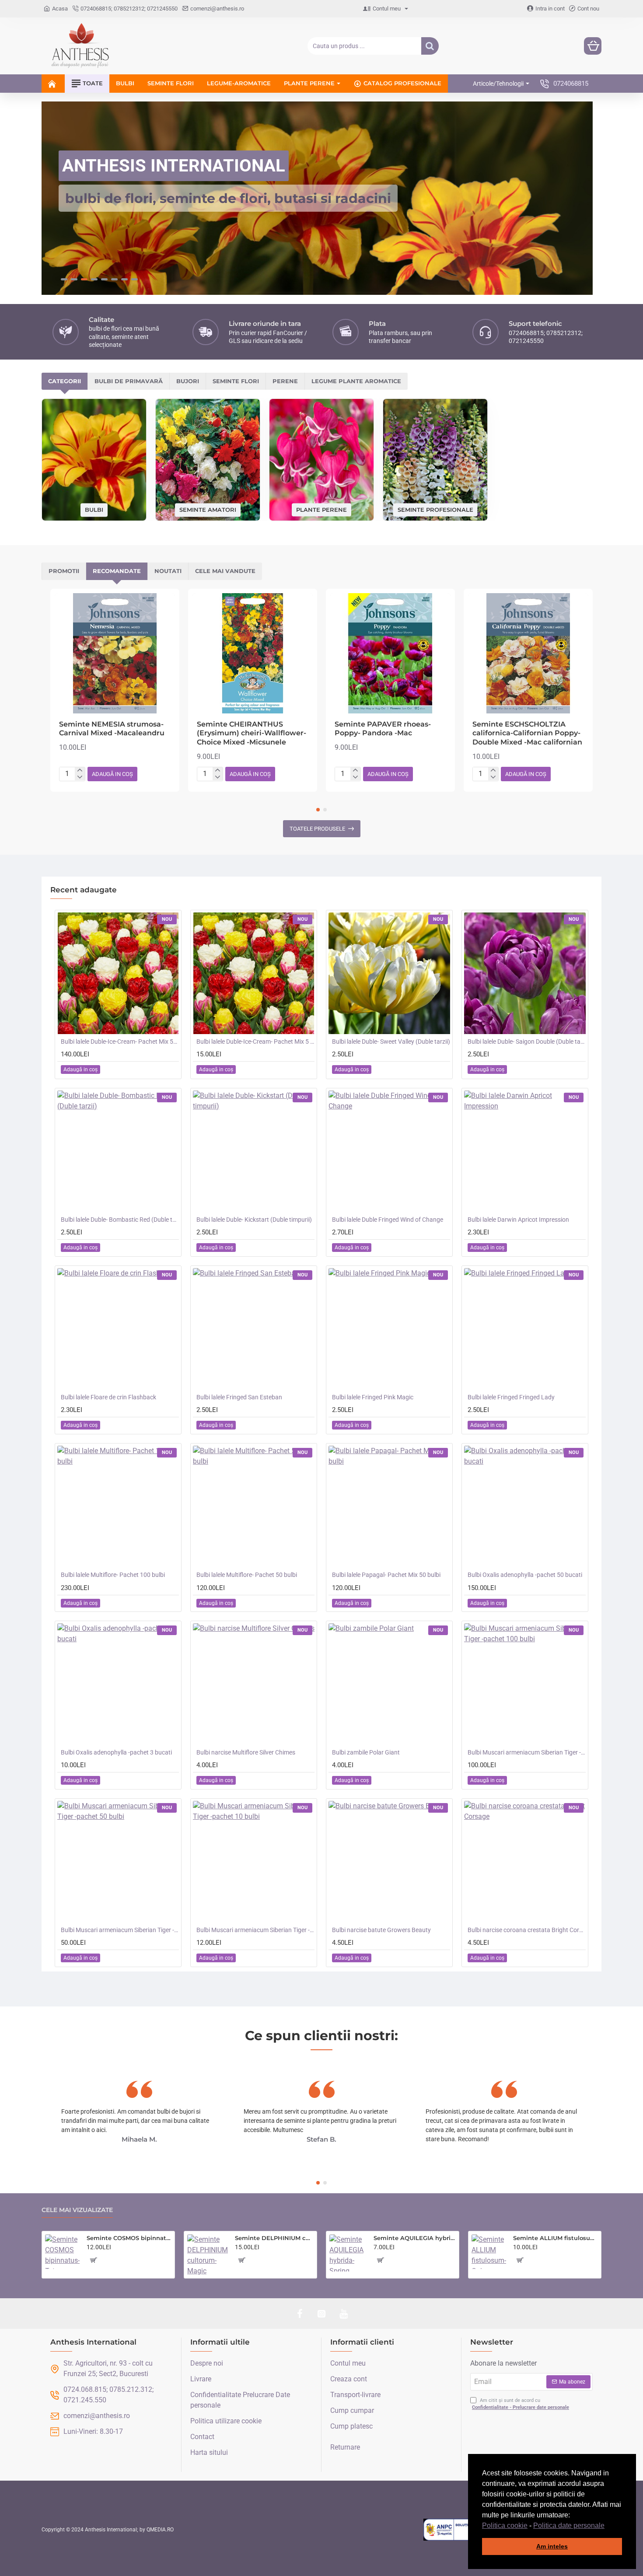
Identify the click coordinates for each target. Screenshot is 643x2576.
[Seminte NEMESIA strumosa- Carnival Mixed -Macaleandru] (115, 653)
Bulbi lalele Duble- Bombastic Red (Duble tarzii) (120, 1220)
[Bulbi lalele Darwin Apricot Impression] (525, 1151)
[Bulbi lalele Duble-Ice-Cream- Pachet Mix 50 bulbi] (118, 973)
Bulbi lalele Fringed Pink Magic (373, 1397)
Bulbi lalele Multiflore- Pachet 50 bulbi (247, 1575)
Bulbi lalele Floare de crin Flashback (108, 1397)
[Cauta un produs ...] (430, 46)
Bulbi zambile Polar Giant (366, 1752)
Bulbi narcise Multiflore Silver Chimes (246, 1752)
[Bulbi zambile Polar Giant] (389, 1684)
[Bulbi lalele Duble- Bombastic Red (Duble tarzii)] (118, 1151)
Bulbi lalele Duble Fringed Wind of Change (388, 1220)
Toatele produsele (317, 829)
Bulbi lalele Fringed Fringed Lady (511, 1397)
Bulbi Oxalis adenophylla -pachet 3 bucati (116, 1752)
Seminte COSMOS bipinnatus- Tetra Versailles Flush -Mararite (129, 2238)
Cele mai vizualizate (77, 2210)
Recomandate (117, 571)
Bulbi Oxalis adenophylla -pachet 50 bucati (525, 1575)
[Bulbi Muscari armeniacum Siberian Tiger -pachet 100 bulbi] (525, 1684)
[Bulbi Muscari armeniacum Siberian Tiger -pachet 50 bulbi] (118, 1862)
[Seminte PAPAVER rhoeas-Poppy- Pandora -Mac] (390, 653)
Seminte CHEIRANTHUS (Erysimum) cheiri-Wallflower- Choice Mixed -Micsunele (252, 733)
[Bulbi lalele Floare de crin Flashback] (118, 1329)
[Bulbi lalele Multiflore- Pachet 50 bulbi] (254, 1506)
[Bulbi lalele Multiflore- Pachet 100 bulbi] (118, 1506)
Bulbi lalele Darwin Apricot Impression (518, 1220)
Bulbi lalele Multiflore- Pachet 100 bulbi (113, 1575)
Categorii (65, 381)
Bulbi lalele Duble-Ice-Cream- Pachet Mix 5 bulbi (255, 1042)
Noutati (168, 571)
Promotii (64, 571)
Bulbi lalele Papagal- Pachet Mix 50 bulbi (386, 1575)
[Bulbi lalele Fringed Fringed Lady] (525, 1329)
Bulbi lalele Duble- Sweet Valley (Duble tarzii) (391, 1042)
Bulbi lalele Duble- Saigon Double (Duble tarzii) (527, 1042)
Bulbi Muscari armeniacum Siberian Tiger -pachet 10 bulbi (255, 1930)
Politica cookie (505, 2525)
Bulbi (94, 510)
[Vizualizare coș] (593, 46)
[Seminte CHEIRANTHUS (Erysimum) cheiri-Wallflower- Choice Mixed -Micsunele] (253, 653)
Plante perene (321, 509)
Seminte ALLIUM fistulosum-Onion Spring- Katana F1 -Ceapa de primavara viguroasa (556, 2238)
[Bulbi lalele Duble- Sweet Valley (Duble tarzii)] (389, 973)
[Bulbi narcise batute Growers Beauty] (389, 1862)
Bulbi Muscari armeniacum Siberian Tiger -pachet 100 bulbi (527, 1752)
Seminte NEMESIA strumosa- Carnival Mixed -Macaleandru (112, 729)
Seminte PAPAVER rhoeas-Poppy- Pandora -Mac (383, 729)
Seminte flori (236, 381)
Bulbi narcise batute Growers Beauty (381, 1930)
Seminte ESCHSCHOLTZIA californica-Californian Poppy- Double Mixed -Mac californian (527, 733)
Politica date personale (569, 2525)
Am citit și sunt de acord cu (521, 2404)
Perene (285, 381)
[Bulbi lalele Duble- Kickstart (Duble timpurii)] (254, 1151)
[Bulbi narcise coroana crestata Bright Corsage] (525, 1862)
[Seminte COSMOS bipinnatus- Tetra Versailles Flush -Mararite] (62, 2252)
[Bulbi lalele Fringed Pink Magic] (389, 1329)
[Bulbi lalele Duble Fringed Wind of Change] (389, 1151)
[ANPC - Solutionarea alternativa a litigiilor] (467, 2530)
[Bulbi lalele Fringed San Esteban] (254, 1329)
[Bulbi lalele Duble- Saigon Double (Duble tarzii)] (525, 973)
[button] (608, 2526)
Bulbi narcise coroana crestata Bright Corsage (527, 1930)
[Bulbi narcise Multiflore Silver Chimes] (254, 1684)
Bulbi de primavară (129, 381)
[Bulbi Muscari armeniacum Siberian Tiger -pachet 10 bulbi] (254, 1862)
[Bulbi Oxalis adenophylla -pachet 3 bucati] (118, 1684)
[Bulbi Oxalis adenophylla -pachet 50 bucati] (525, 1506)
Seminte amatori (208, 510)
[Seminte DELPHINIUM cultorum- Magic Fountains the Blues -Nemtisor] (208, 2255)
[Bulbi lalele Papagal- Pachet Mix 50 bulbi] (389, 1506)
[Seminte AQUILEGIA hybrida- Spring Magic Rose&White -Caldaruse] (348, 2253)
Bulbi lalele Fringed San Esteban (239, 1397)
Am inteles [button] (552, 2546)
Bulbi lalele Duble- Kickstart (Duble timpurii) (254, 1220)
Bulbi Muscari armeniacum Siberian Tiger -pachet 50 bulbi (120, 1930)
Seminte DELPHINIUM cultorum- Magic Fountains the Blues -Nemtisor (274, 2238)
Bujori (188, 381)
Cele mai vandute (225, 571)
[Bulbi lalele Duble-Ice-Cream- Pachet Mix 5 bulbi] (254, 973)
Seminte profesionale (435, 509)
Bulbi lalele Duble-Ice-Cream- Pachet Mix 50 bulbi (120, 1042)
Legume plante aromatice (356, 381)
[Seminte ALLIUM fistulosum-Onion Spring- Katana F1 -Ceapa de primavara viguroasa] (489, 2252)
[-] (80, 777)
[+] (80, 770)
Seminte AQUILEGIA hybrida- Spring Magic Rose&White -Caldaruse (415, 2238)
